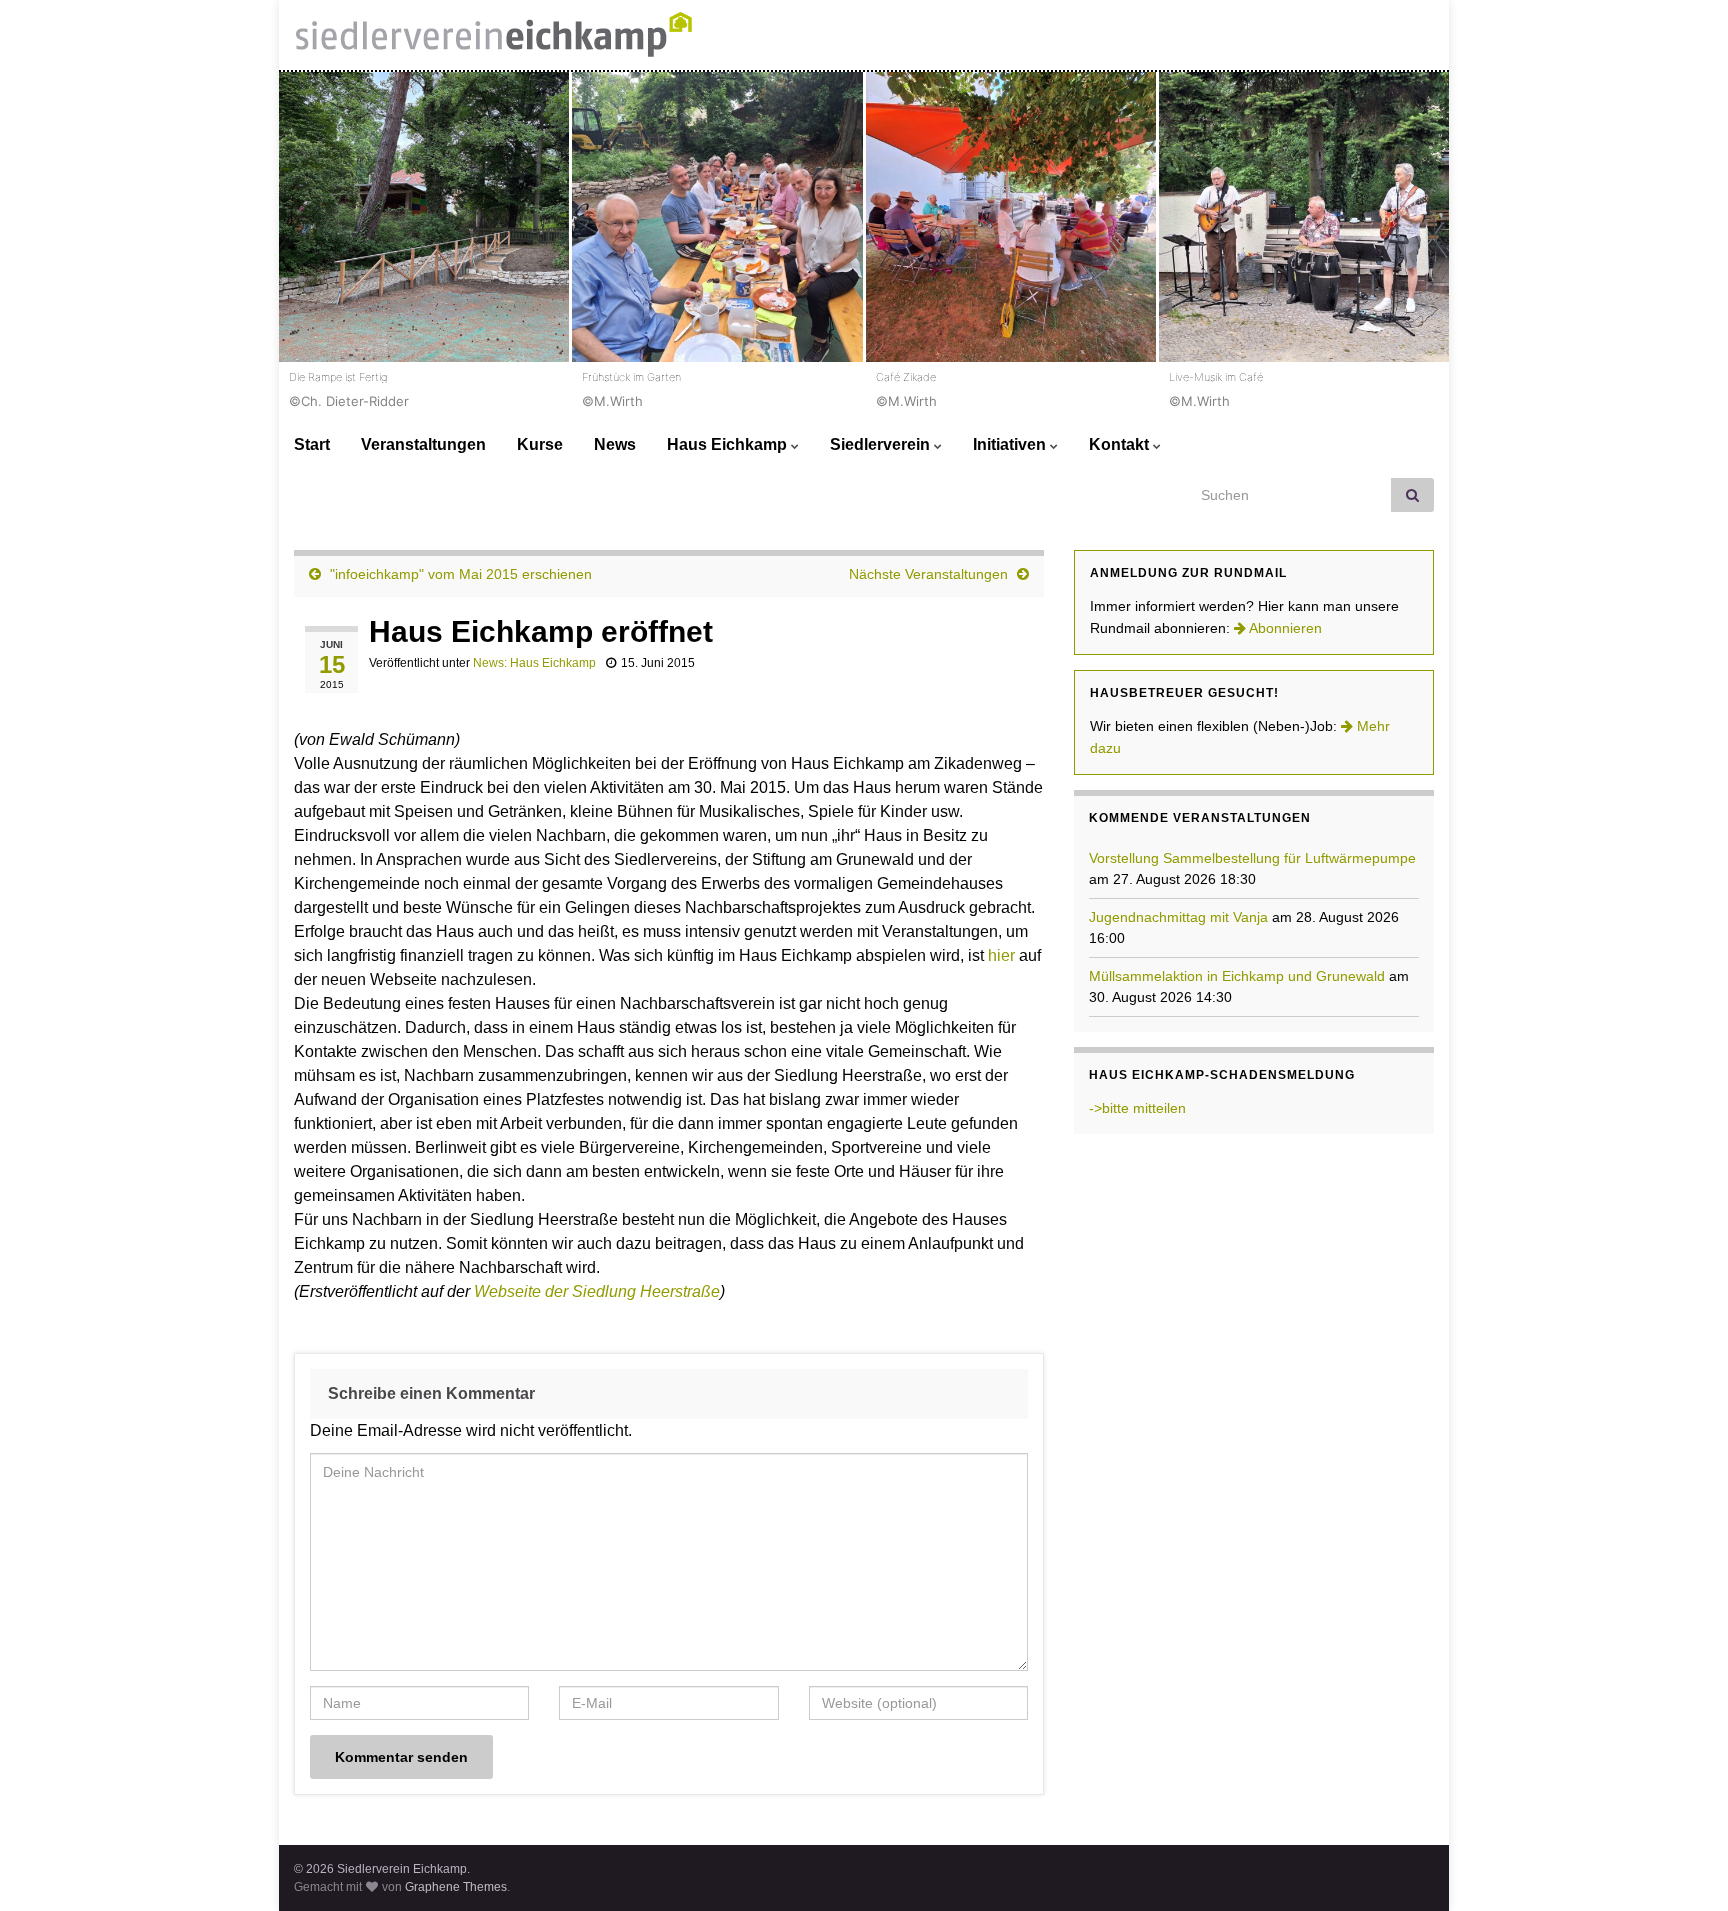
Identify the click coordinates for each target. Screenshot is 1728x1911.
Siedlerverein (882, 444)
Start (312, 444)
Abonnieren (1284, 628)
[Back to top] (1683, 1866)
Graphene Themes (456, 1887)
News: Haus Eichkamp (534, 663)
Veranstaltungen (423, 444)
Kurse (540, 444)
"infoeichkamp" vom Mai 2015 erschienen (461, 574)
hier (1001, 955)
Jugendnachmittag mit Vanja (1178, 917)
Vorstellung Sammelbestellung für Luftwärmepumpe (1252, 858)
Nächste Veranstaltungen (928, 574)
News (615, 444)
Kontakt (1121, 444)
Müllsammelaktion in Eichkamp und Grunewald (1237, 976)
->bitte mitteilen (1137, 1108)
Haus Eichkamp (729, 444)
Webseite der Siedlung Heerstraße (597, 1291)
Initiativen (1011, 444)
